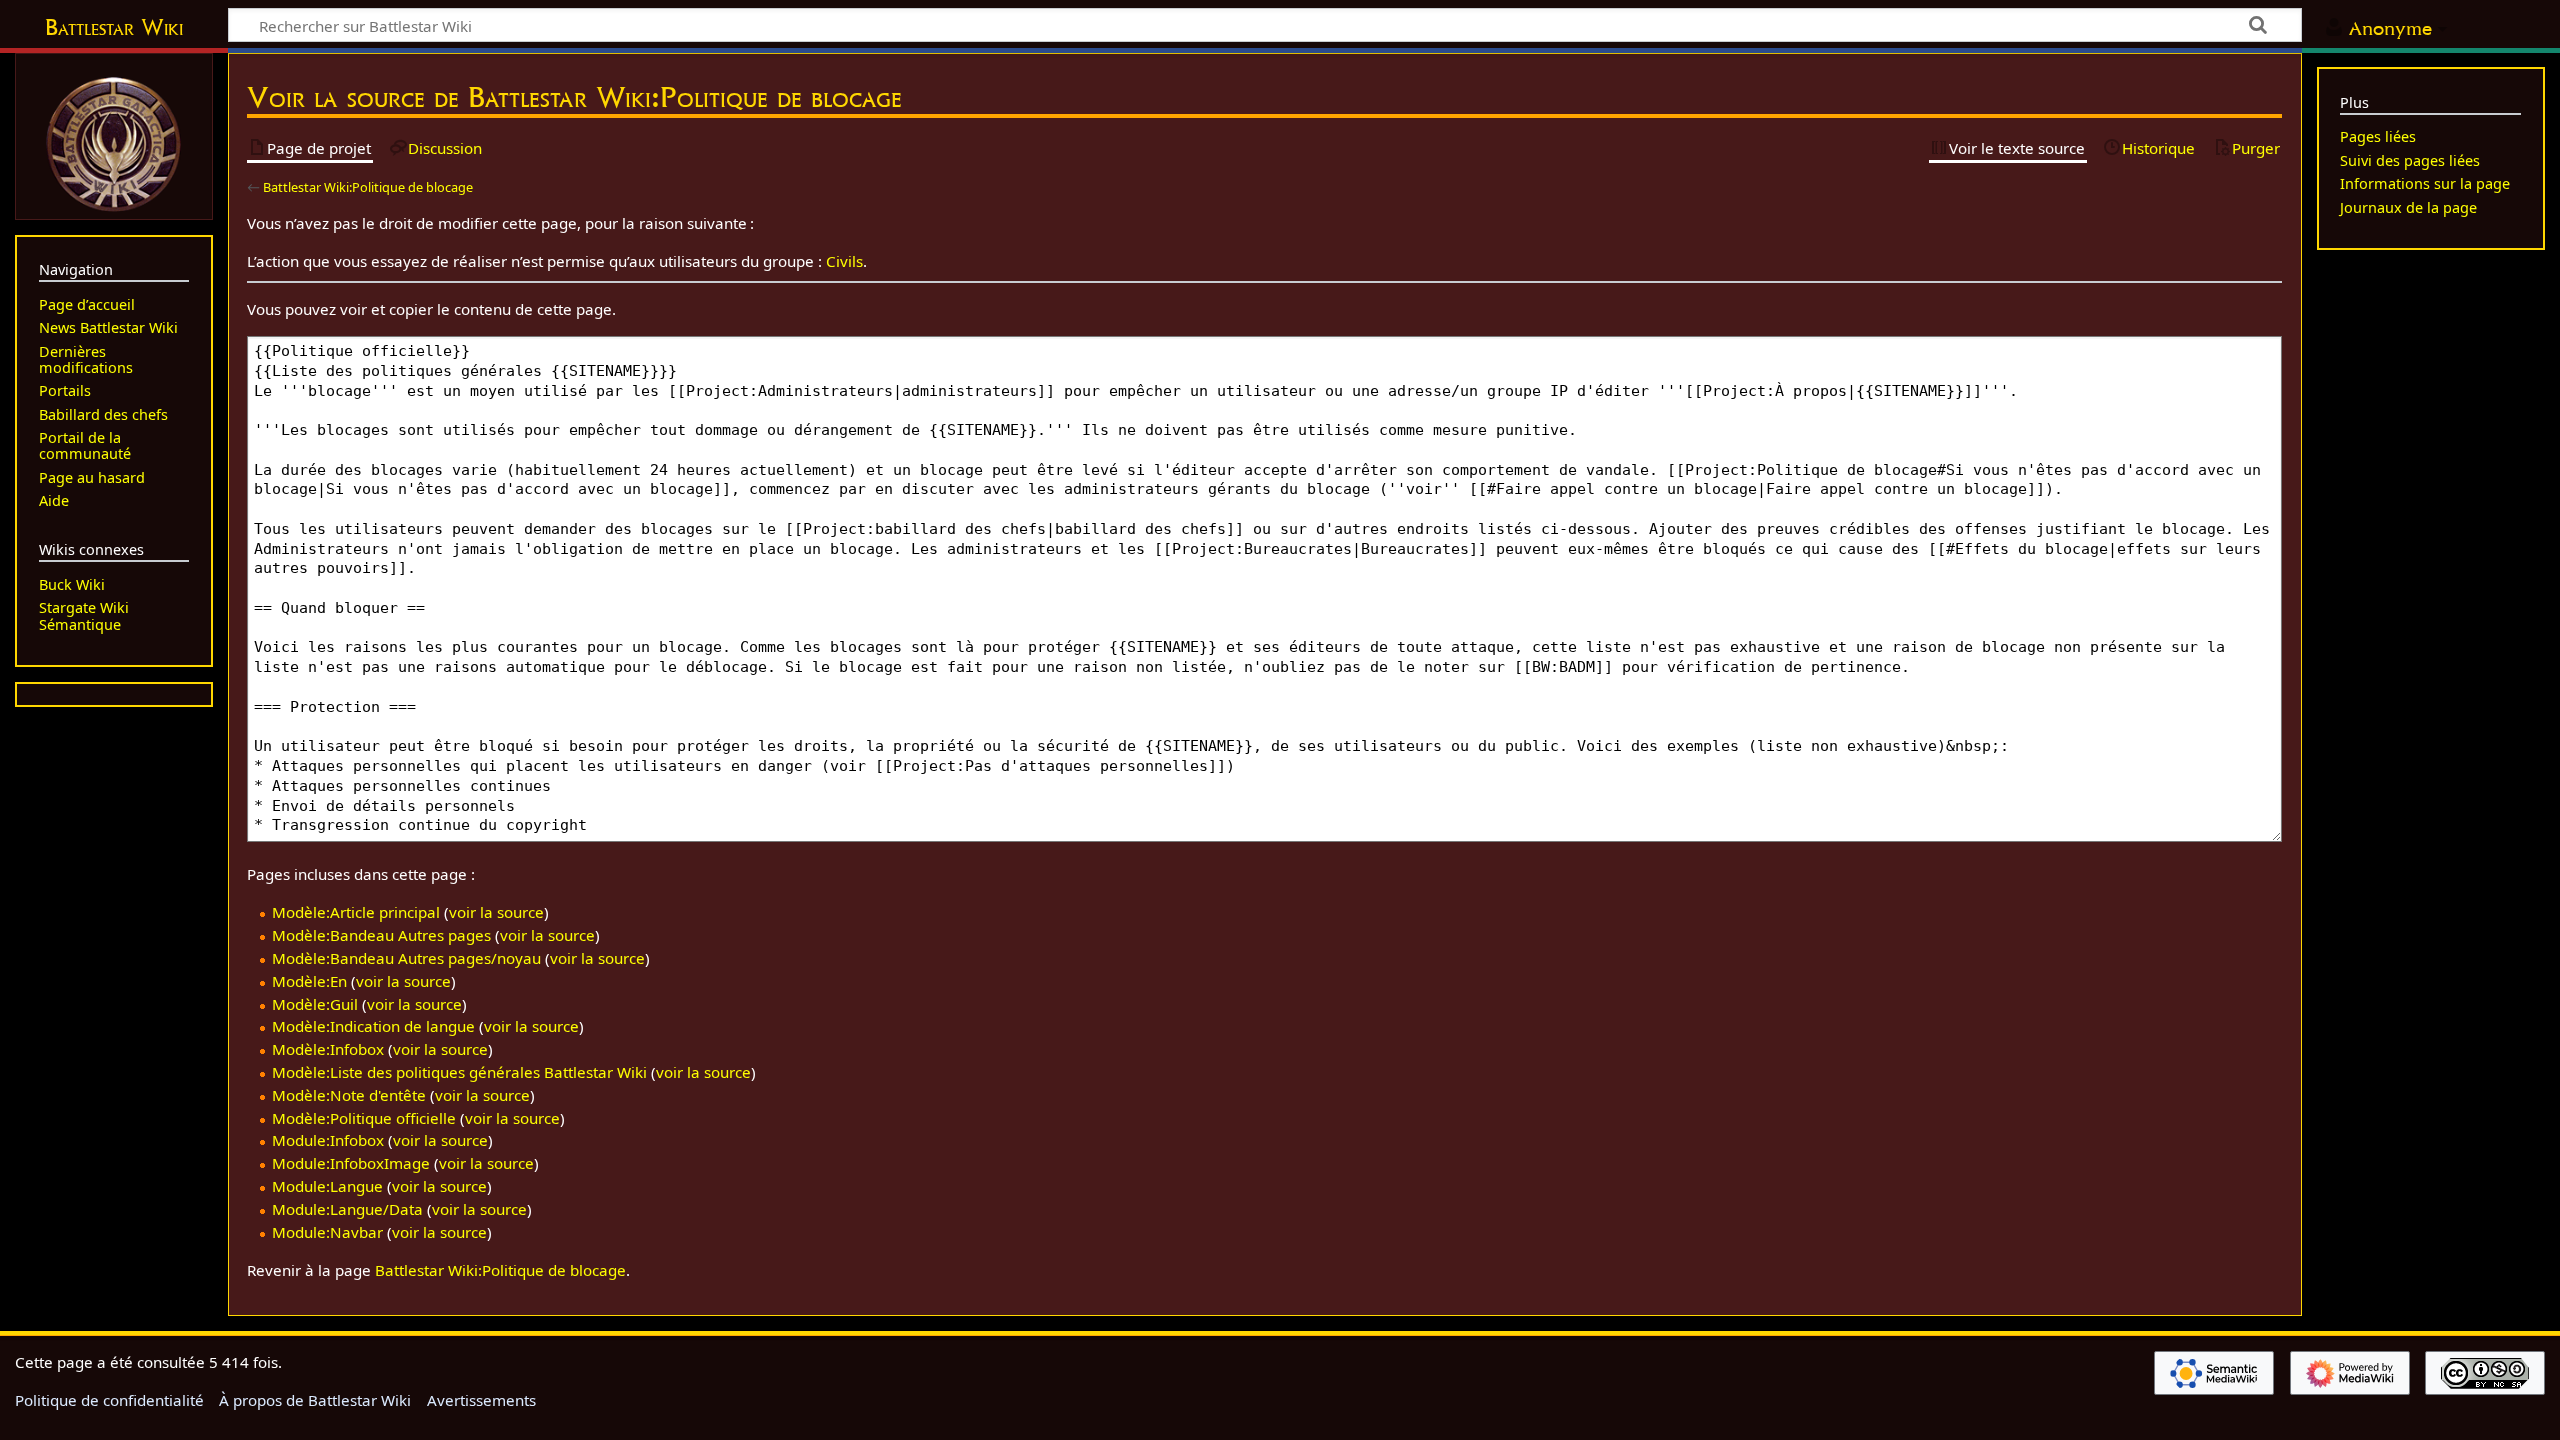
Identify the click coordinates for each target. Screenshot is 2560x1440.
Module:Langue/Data (347, 1209)
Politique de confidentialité (109, 1400)
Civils (844, 261)
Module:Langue (327, 1186)
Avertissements (481, 1400)
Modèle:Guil (315, 1004)
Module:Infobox (328, 1140)
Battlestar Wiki (114, 27)
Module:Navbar (327, 1232)
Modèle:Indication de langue (373, 1026)
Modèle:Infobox (328, 1049)
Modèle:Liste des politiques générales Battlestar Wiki (459, 1072)
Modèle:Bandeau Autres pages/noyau (406, 958)
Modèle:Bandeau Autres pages (381, 935)
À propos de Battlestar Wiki (315, 1400)
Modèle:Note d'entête (349, 1095)
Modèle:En (309, 981)
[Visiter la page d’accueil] (114, 142)
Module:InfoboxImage (351, 1163)
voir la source (496, 912)
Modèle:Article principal (356, 912)
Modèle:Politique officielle (364, 1118)
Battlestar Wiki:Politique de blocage (368, 187)
